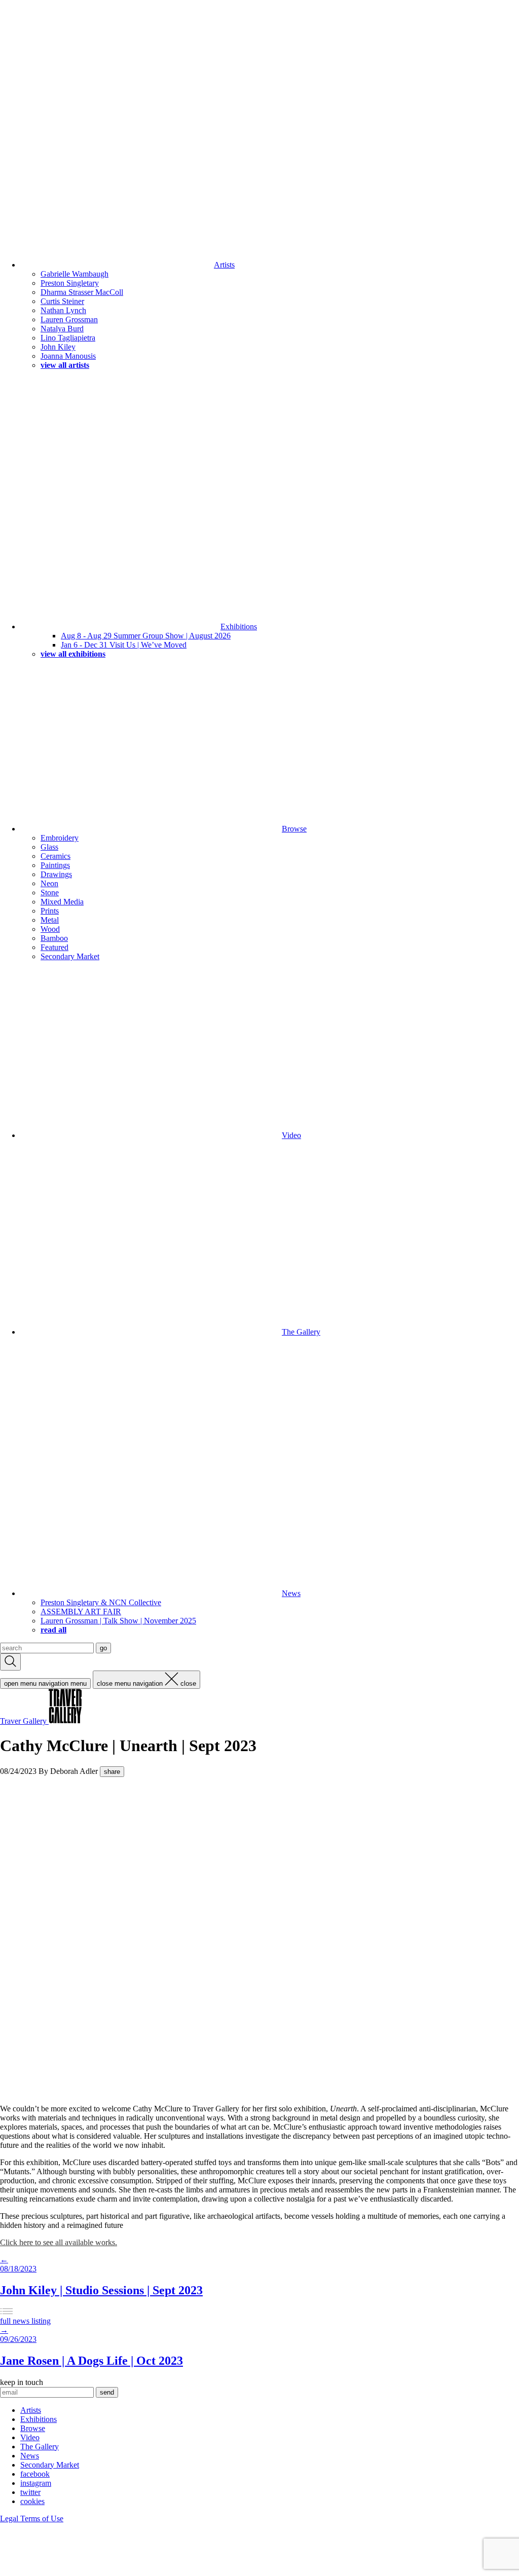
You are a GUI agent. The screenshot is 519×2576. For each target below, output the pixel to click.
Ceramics (55, 856)
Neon (49, 883)
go (103, 1648)
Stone (50, 893)
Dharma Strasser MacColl (82, 292)
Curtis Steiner (62, 301)
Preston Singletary (70, 283)
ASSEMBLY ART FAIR (81, 1612)
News (291, 1593)
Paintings (55, 865)
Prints (50, 911)
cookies (32, 2501)
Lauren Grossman (69, 319)
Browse (294, 829)
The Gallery (301, 1332)
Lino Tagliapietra (68, 338)
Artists (224, 265)
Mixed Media (62, 902)
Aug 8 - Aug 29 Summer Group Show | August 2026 (146, 636)
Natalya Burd (62, 329)
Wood (50, 929)
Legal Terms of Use (32, 2518)
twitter (30, 2492)
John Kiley (58, 347)
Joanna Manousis (68, 356)
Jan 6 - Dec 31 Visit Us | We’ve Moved (124, 645)
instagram (36, 2483)
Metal (50, 920)
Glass (49, 847)
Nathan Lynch (63, 310)
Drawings (56, 874)
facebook (35, 2474)
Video (291, 1135)
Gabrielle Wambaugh (75, 274)
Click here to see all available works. (59, 2242)
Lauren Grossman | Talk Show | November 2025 (118, 1621)
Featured (54, 947)
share (112, 1772)
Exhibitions (239, 627)
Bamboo (54, 938)
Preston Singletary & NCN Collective (101, 1602)
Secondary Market (70, 956)
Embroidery (60, 838)
